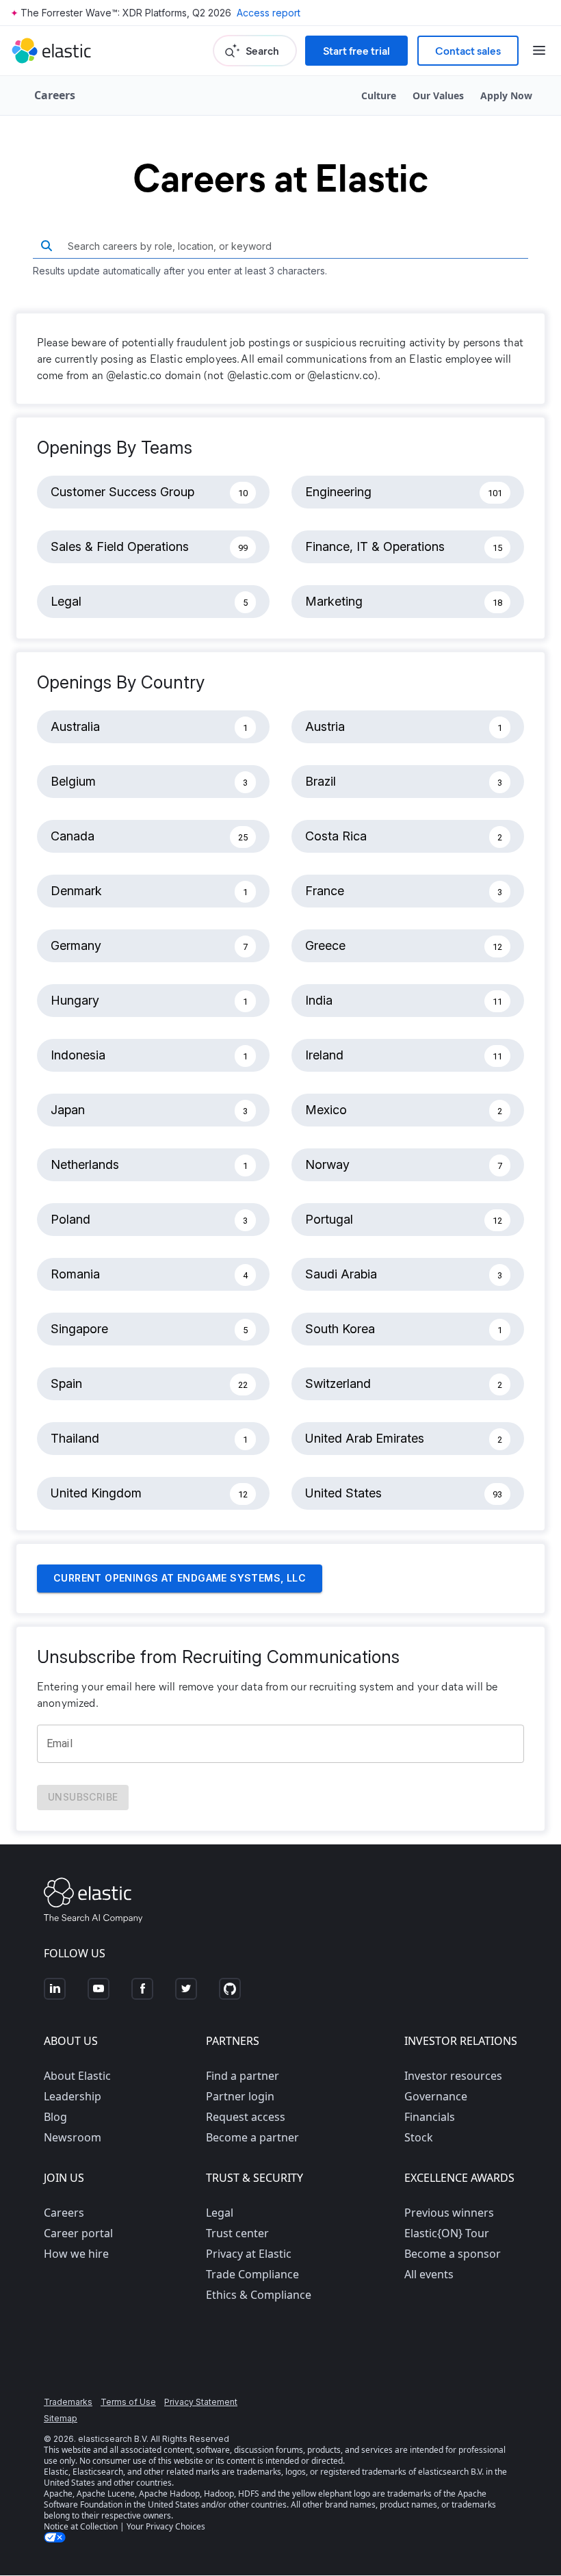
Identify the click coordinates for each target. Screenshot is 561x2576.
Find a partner (243, 2076)
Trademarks (68, 2402)
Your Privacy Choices (166, 2526)
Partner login (240, 2096)
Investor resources (453, 2076)
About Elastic (77, 2076)
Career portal (78, 2233)
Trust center (237, 2233)
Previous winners (449, 2213)
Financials (430, 2117)
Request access (246, 2117)
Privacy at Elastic (249, 2254)
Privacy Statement (201, 2402)
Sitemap (61, 2418)
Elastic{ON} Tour (447, 2233)
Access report (269, 13)
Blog (55, 2117)
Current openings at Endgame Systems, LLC (180, 1578)
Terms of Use (128, 2402)
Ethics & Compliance (259, 2295)
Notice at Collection (81, 2526)
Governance (436, 2096)
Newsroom (73, 2137)
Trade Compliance (252, 2274)
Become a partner (252, 2137)
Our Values (438, 95)
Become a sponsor (453, 2254)
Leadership (73, 2096)
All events (429, 2274)
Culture (379, 95)
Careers (64, 2213)
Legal (220, 2213)
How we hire (76, 2254)
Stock (419, 2137)
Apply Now (506, 95)
